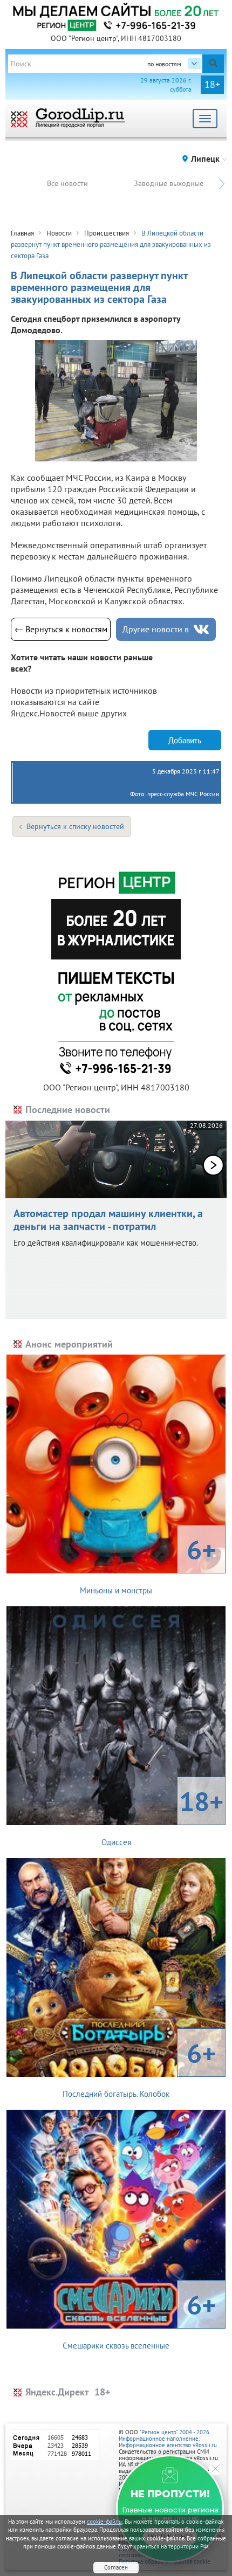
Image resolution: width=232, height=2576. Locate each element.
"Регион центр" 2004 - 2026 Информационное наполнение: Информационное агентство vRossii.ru (168, 2439)
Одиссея (163, 1815)
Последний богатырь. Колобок (139, 2067)
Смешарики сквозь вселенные (139, 2319)
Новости (59, 233)
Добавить (185, 740)
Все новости (67, 183)
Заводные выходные (169, 183)
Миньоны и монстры (148, 1564)
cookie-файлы (105, 2522)
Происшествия (107, 233)
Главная (22, 233)
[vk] (201, 629)
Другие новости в (156, 629)
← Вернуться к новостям (61, 629)
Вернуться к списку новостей (75, 826)
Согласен (116, 2567)
